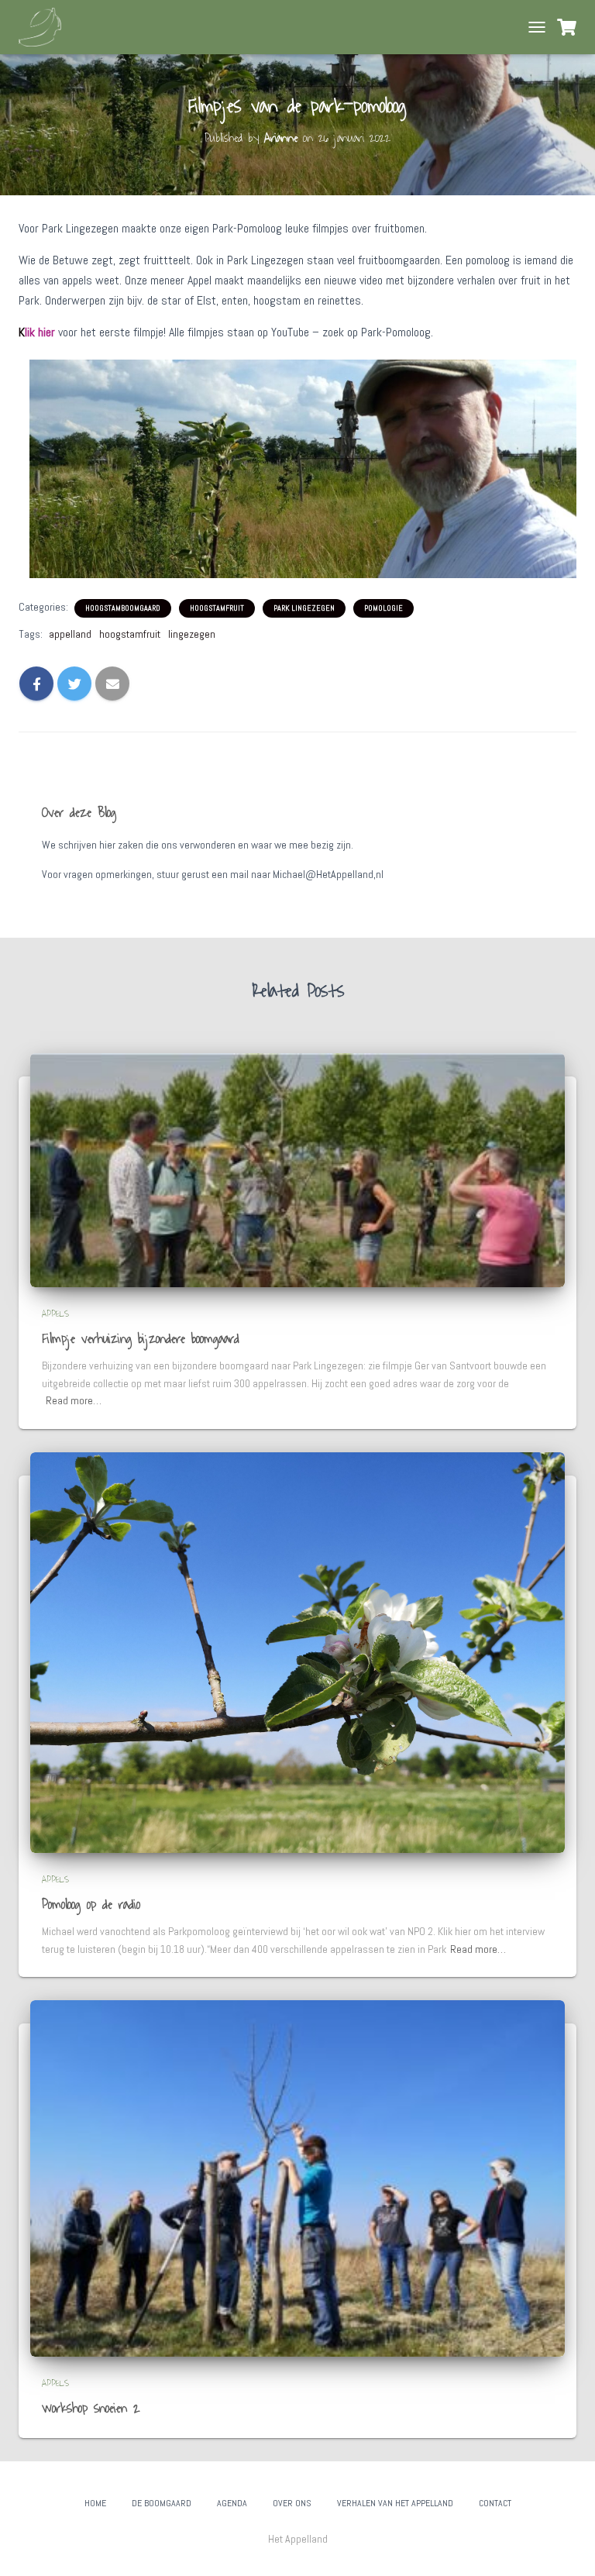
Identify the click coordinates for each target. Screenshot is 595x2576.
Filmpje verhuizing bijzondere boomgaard (141, 1339)
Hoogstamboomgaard (123, 608)
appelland (70, 634)
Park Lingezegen (304, 608)
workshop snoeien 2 (91, 2409)
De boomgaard (162, 2503)
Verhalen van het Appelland (395, 2503)
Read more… (74, 1400)
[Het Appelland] (46, 27)
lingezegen (192, 634)
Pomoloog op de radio (91, 1905)
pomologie (383, 608)
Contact (495, 2503)
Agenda (232, 2503)
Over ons (292, 2503)
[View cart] (567, 27)
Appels (55, 1314)
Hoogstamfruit (217, 608)
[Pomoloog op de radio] (297, 1651)
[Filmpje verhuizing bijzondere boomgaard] (297, 1169)
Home (95, 2503)
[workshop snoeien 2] (297, 2178)
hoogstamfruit (130, 634)
